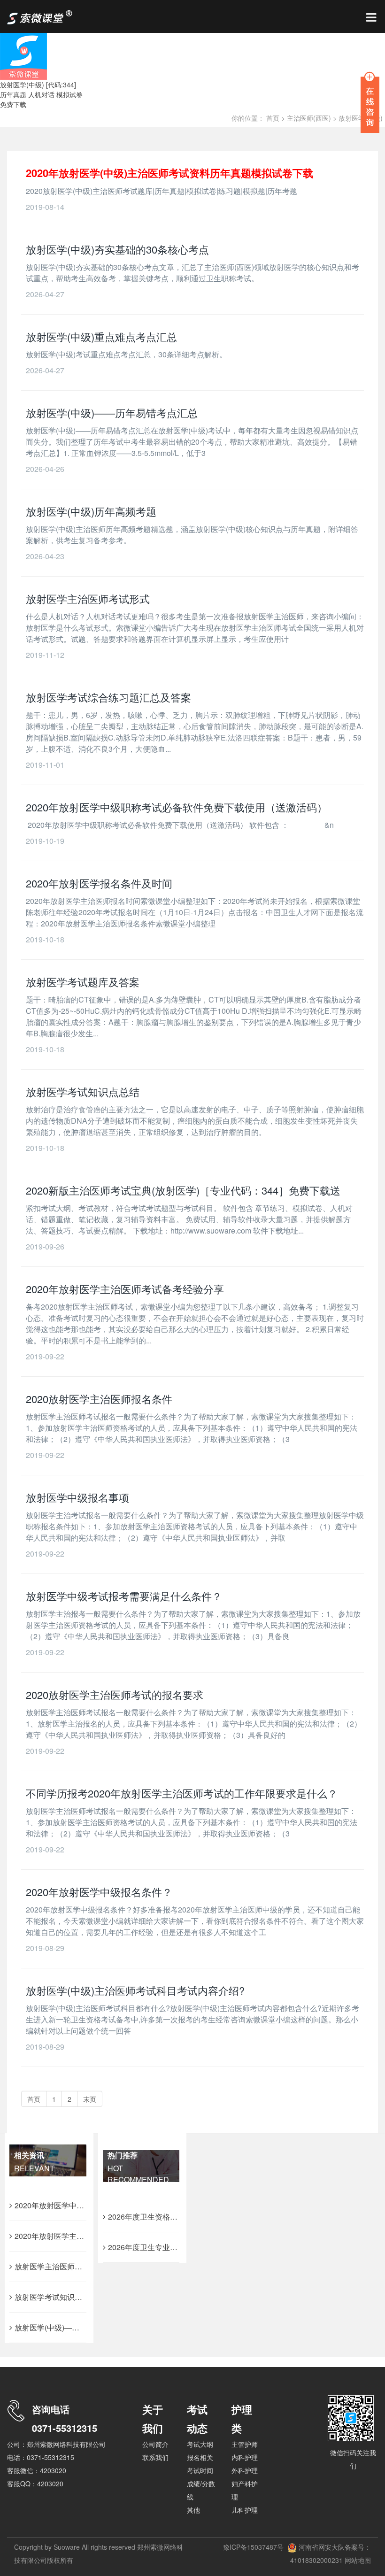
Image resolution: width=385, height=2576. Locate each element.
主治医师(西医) (309, 118)
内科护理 (245, 2457)
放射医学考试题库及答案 (83, 982)
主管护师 (245, 2444)
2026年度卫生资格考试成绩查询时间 (169, 2217)
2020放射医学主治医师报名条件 (99, 1399)
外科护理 (245, 2470)
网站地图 (357, 2560)
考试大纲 (200, 2444)
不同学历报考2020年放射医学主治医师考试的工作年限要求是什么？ (182, 1793)
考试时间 (200, 2470)
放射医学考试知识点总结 (83, 1091)
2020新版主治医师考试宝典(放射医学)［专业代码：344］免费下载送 (183, 1190)
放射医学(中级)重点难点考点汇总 (101, 336)
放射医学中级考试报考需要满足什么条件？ (124, 1596)
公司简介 (155, 2444)
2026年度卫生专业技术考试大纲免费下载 (177, 2247)
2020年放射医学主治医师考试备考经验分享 (125, 1289)
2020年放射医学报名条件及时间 (99, 883)
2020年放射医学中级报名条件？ (99, 1892)
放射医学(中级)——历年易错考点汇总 (112, 413)
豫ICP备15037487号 (253, 2547)
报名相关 (200, 2457)
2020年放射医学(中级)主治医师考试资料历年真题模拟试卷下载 (169, 173)
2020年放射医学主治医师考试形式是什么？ (87, 2236)
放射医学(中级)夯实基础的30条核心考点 (117, 249)
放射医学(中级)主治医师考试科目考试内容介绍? (135, 1990)
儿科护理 (245, 2510)
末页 (90, 2099)
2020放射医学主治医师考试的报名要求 (115, 1694)
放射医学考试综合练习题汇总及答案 (108, 697)
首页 (273, 118)
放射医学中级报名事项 (77, 1497)
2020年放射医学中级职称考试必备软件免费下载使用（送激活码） (177, 807)
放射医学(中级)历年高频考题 (91, 511)
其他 (193, 2510)
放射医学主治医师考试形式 (88, 598)
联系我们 (155, 2457)
